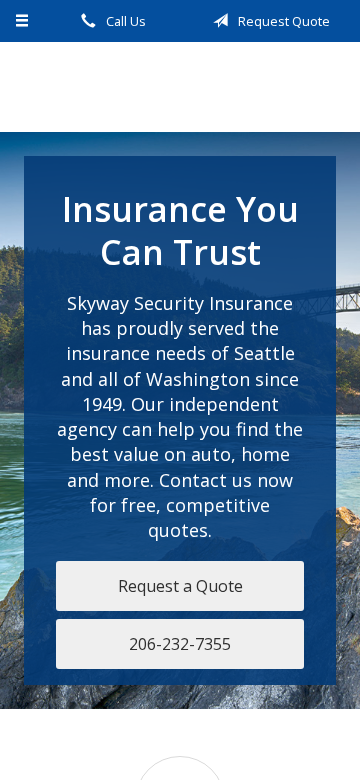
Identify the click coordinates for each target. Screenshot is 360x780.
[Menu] (22, 21)
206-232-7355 (180, 644)
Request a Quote (180, 586)
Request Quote (282, 21)
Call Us (124, 21)
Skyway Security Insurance (180, 87)
